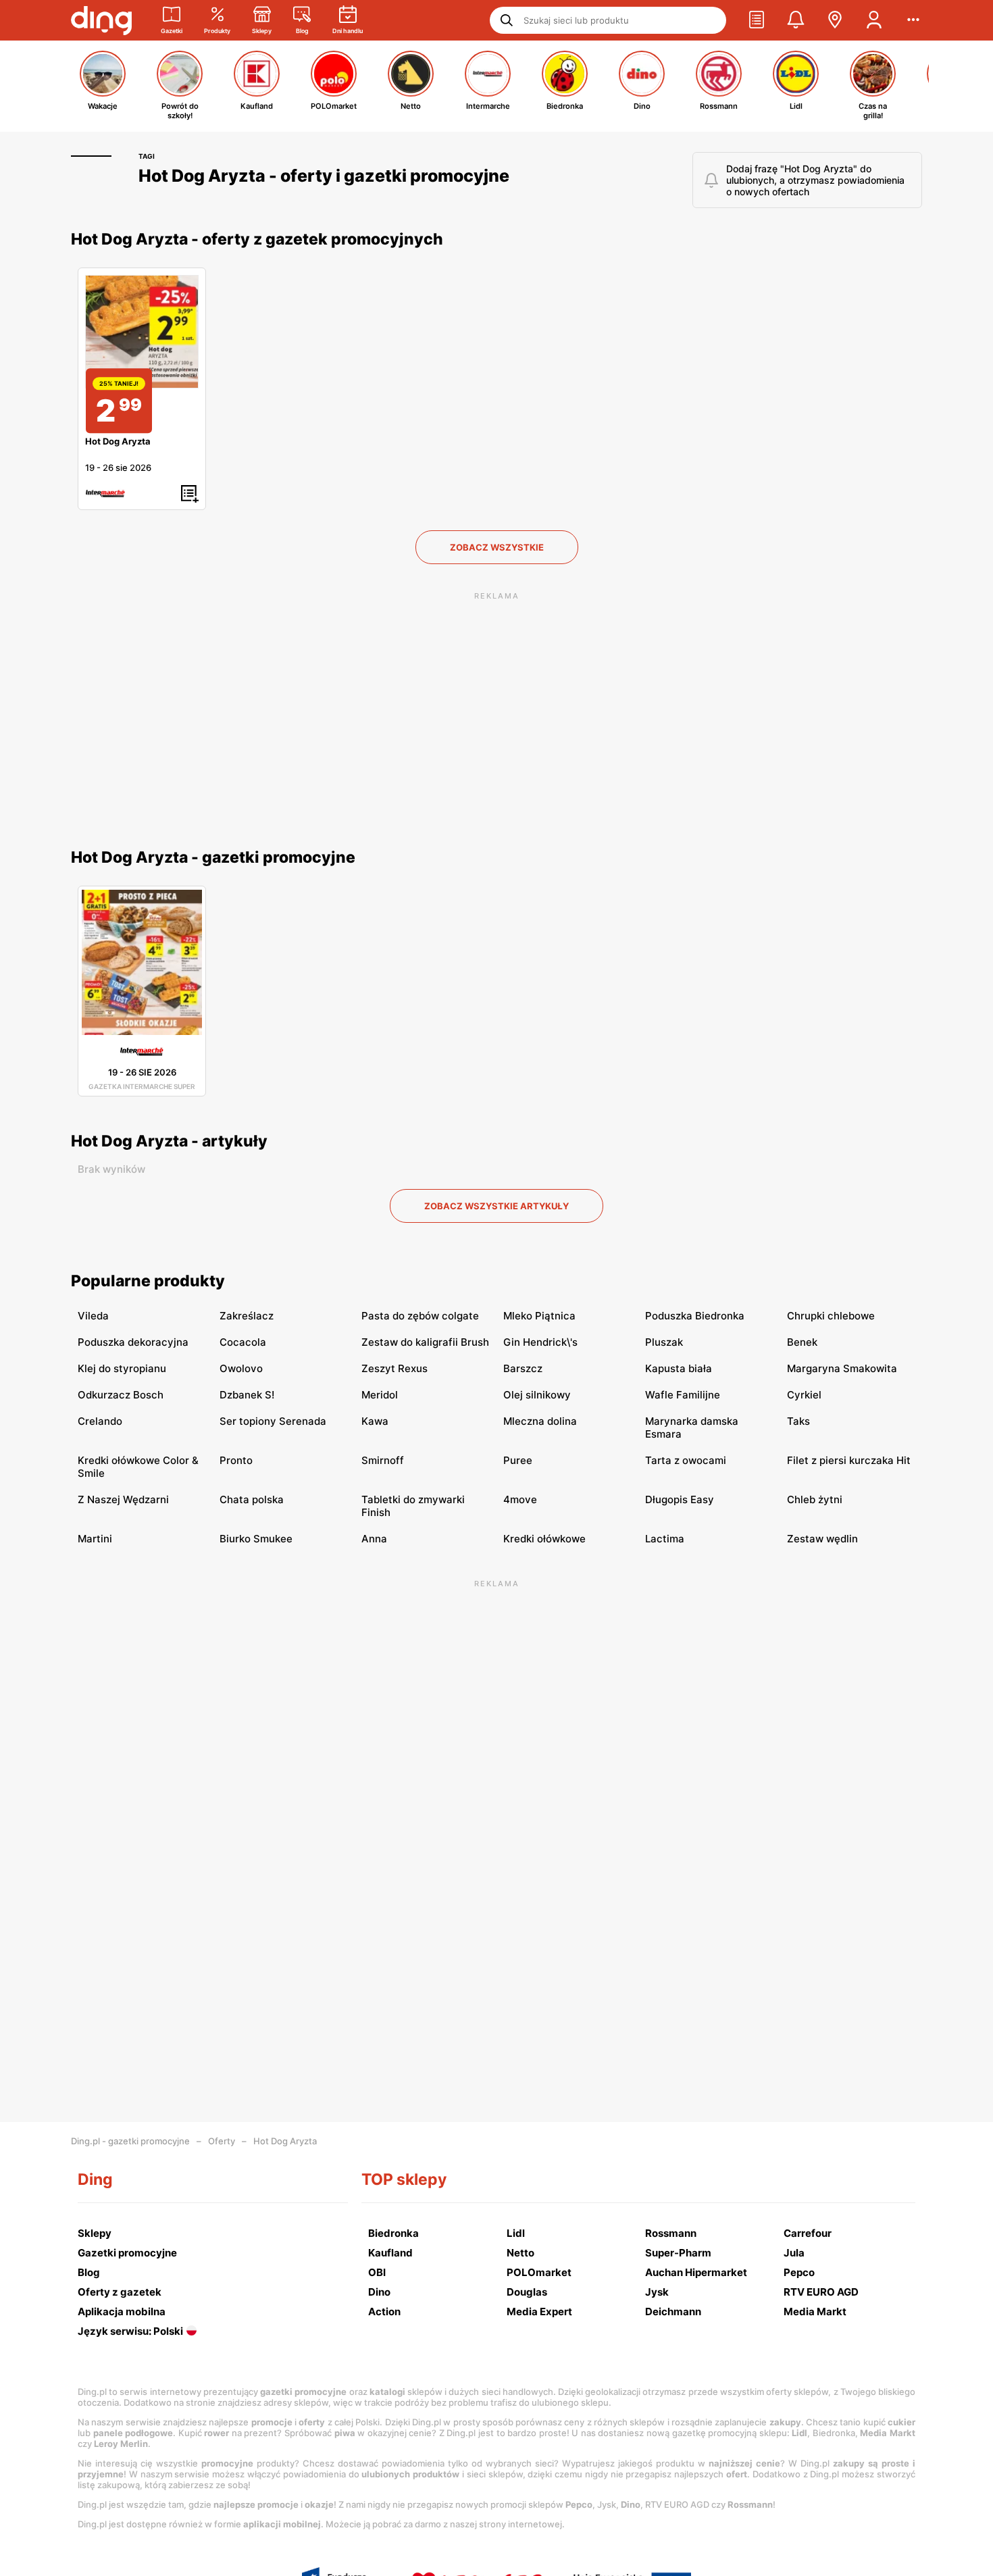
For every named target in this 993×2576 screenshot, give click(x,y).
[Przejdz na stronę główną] (101, 20)
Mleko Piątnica (539, 1316)
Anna (374, 1539)
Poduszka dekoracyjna (133, 1342)
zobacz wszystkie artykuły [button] (496, 1206)
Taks (798, 1421)
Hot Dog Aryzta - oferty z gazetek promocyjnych (257, 239)
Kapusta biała (679, 1368)
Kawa (375, 1421)
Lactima (665, 1539)
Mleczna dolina (540, 1421)
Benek (802, 1342)
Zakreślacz (247, 1316)
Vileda (93, 1316)
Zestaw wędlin (822, 1539)
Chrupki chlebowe (831, 1316)
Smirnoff (383, 1460)
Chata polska (252, 1499)
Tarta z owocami (686, 1460)
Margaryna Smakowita (842, 1368)
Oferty (222, 2141)
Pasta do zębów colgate (420, 1316)
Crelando (100, 1421)
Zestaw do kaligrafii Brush (425, 1342)
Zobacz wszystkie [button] (497, 547)
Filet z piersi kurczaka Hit (849, 1460)
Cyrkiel (804, 1395)
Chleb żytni (815, 1499)
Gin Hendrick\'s (540, 1342)
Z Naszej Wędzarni (123, 1499)
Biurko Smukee (256, 1539)
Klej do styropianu (122, 1368)
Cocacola (243, 1342)
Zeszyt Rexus (394, 1368)
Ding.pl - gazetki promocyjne (130, 2141)
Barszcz (523, 1368)
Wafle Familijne (683, 1395)
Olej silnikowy (537, 1395)
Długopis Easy (680, 1499)
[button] (757, 20)
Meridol (380, 1395)
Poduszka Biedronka (695, 1316)
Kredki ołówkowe (544, 1539)
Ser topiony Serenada (273, 1421)
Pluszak (664, 1342)
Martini (95, 1539)
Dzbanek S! (247, 1395)
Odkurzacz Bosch (121, 1395)
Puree (518, 1460)
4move (520, 1499)
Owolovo (241, 1368)
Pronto (236, 1460)
